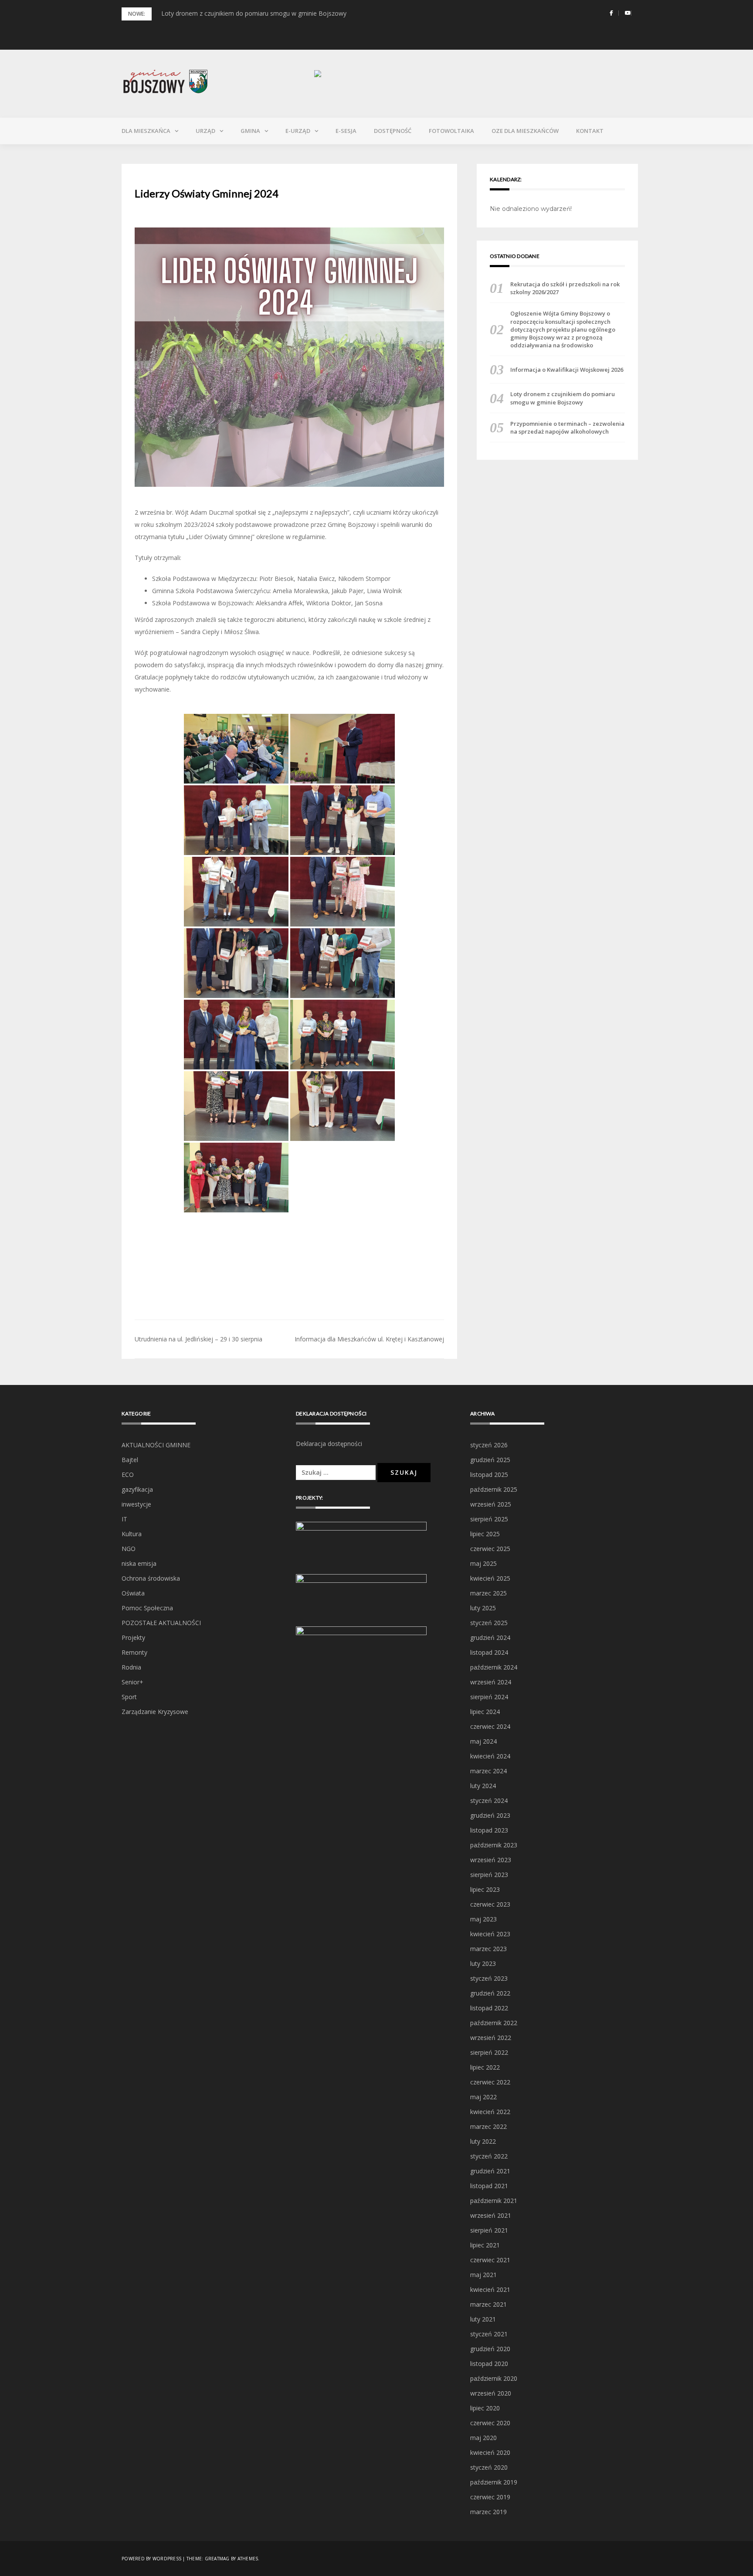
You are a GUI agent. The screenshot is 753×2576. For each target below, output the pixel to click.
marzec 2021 (488, 2304)
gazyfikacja (137, 1489)
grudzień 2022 (490, 1993)
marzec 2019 (488, 2512)
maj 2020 (483, 2438)
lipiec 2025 (485, 1534)
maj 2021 (483, 2275)
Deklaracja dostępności (329, 1444)
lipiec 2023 (485, 1889)
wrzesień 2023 (491, 1860)
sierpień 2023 (489, 1875)
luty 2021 (483, 2319)
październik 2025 (494, 1489)
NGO (129, 1549)
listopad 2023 (489, 1830)
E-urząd (298, 131)
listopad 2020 (489, 2364)
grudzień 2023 (490, 1815)
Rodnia (131, 1667)
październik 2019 (494, 2482)
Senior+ (132, 1682)
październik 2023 (494, 1845)
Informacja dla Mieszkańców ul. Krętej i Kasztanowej (369, 1339)
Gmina (250, 131)
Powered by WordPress (151, 2559)
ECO (128, 1475)
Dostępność (393, 131)
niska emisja (139, 1563)
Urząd (205, 131)
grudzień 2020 (490, 2349)
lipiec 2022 (485, 2067)
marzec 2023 (488, 1949)
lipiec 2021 (485, 2245)
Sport (129, 1697)
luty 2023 (483, 1963)
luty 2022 (483, 2141)
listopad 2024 (489, 1652)
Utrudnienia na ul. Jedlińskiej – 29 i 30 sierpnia (198, 1339)
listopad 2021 (489, 2186)
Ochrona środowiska (151, 1578)
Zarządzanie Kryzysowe (155, 1712)
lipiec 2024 (485, 1712)
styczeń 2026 (489, 1445)
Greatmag (217, 2559)
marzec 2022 (488, 2126)
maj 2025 (483, 1563)
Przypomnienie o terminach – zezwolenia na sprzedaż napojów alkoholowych (567, 428)
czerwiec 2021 (490, 2260)
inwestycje (136, 1504)
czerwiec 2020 (490, 2423)
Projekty (133, 1638)
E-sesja (346, 131)
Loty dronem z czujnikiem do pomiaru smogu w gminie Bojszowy (254, 13)
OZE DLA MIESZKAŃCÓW (525, 131)
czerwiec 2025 (490, 1549)
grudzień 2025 (490, 1460)
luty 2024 (483, 1786)
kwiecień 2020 (490, 2452)
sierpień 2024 (489, 1697)
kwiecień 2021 (490, 2289)
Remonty (134, 1652)
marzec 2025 (488, 1593)
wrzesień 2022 (491, 2038)
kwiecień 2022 (490, 2112)
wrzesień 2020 (491, 2393)
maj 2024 (483, 1741)
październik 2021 (494, 2201)
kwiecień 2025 (490, 1578)
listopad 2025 (489, 1475)
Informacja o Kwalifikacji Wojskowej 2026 (567, 370)
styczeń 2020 (489, 2467)
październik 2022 (494, 2023)
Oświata (133, 1593)
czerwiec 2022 (490, 2082)
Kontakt (590, 131)
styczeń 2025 (489, 1623)
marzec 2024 (488, 1771)
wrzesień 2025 (491, 1504)
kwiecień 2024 (490, 1756)
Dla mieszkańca (146, 131)
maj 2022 (483, 2097)
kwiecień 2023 (490, 1934)
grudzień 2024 (490, 1638)
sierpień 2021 (489, 2230)
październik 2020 (494, 2378)
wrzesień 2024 (491, 1682)
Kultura (132, 1534)
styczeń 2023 (489, 1978)
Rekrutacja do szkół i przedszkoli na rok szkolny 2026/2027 (565, 288)
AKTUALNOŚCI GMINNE (156, 1445)
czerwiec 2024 (490, 1726)
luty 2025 (483, 1608)
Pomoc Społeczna (147, 1608)
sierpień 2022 (489, 2052)
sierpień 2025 (489, 1519)
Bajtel (130, 1460)
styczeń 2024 (489, 1800)
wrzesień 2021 (491, 2215)
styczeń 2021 (489, 2334)
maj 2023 (483, 1919)
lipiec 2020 (485, 2408)
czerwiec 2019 (490, 2497)
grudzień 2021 (490, 2171)
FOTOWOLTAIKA (451, 131)
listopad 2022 (489, 2008)
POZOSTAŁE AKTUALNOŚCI (161, 1623)
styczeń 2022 (489, 2156)
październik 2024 (494, 1667)
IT (124, 1519)
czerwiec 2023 (490, 1904)
